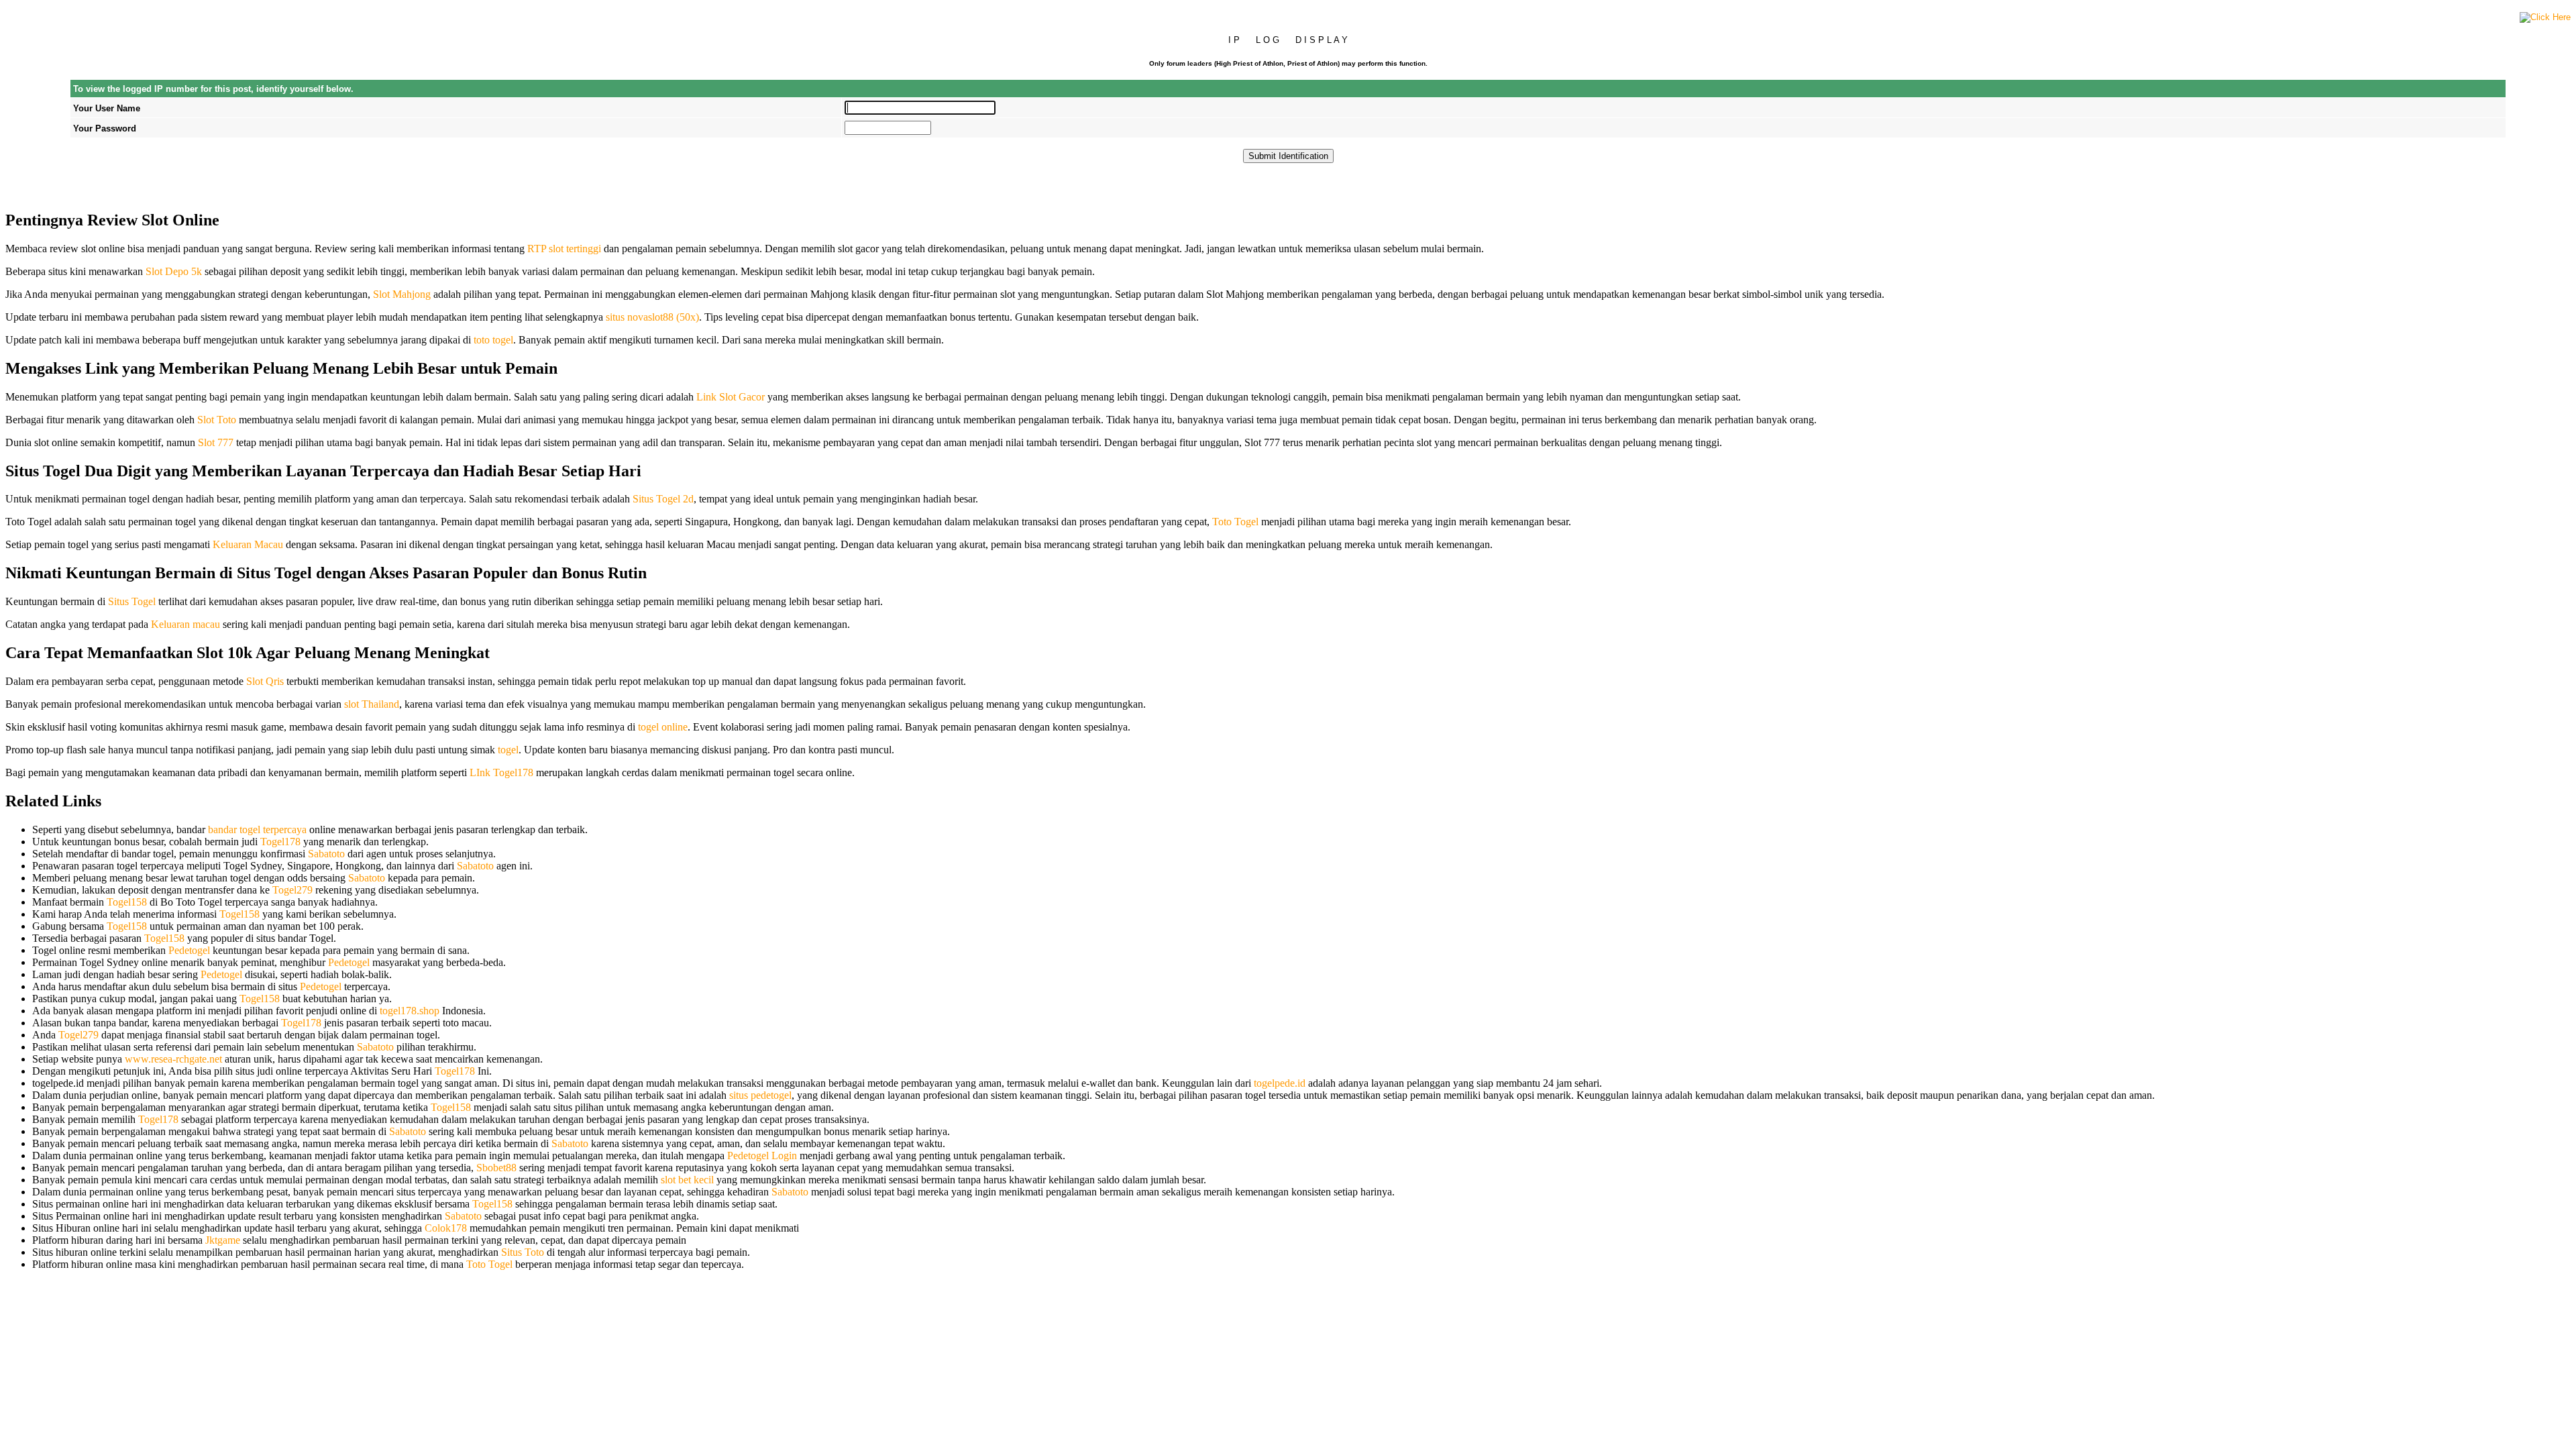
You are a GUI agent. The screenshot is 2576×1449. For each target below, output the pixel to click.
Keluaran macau (185, 624)
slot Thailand (372, 704)
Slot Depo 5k (174, 271)
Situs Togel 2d (663, 499)
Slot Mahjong (402, 294)
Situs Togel (132, 601)
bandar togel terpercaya (257, 829)
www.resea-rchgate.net (173, 1059)
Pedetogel (189, 950)
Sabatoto (326, 854)
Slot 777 (216, 442)
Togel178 (280, 842)
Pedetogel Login (762, 1156)
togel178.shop (410, 1011)
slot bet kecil (687, 1180)
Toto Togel (1235, 522)
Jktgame (223, 1240)
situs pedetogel (760, 1095)
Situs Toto (523, 1252)
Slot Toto (217, 420)
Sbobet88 (496, 1168)
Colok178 (446, 1228)
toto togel (493, 340)
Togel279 (292, 890)
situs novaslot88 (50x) (652, 317)
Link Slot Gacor (731, 397)
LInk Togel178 (501, 772)
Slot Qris (265, 681)
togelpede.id (1280, 1083)
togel (508, 750)
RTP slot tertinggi (564, 249)
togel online (663, 727)
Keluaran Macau (248, 544)
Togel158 (127, 902)
